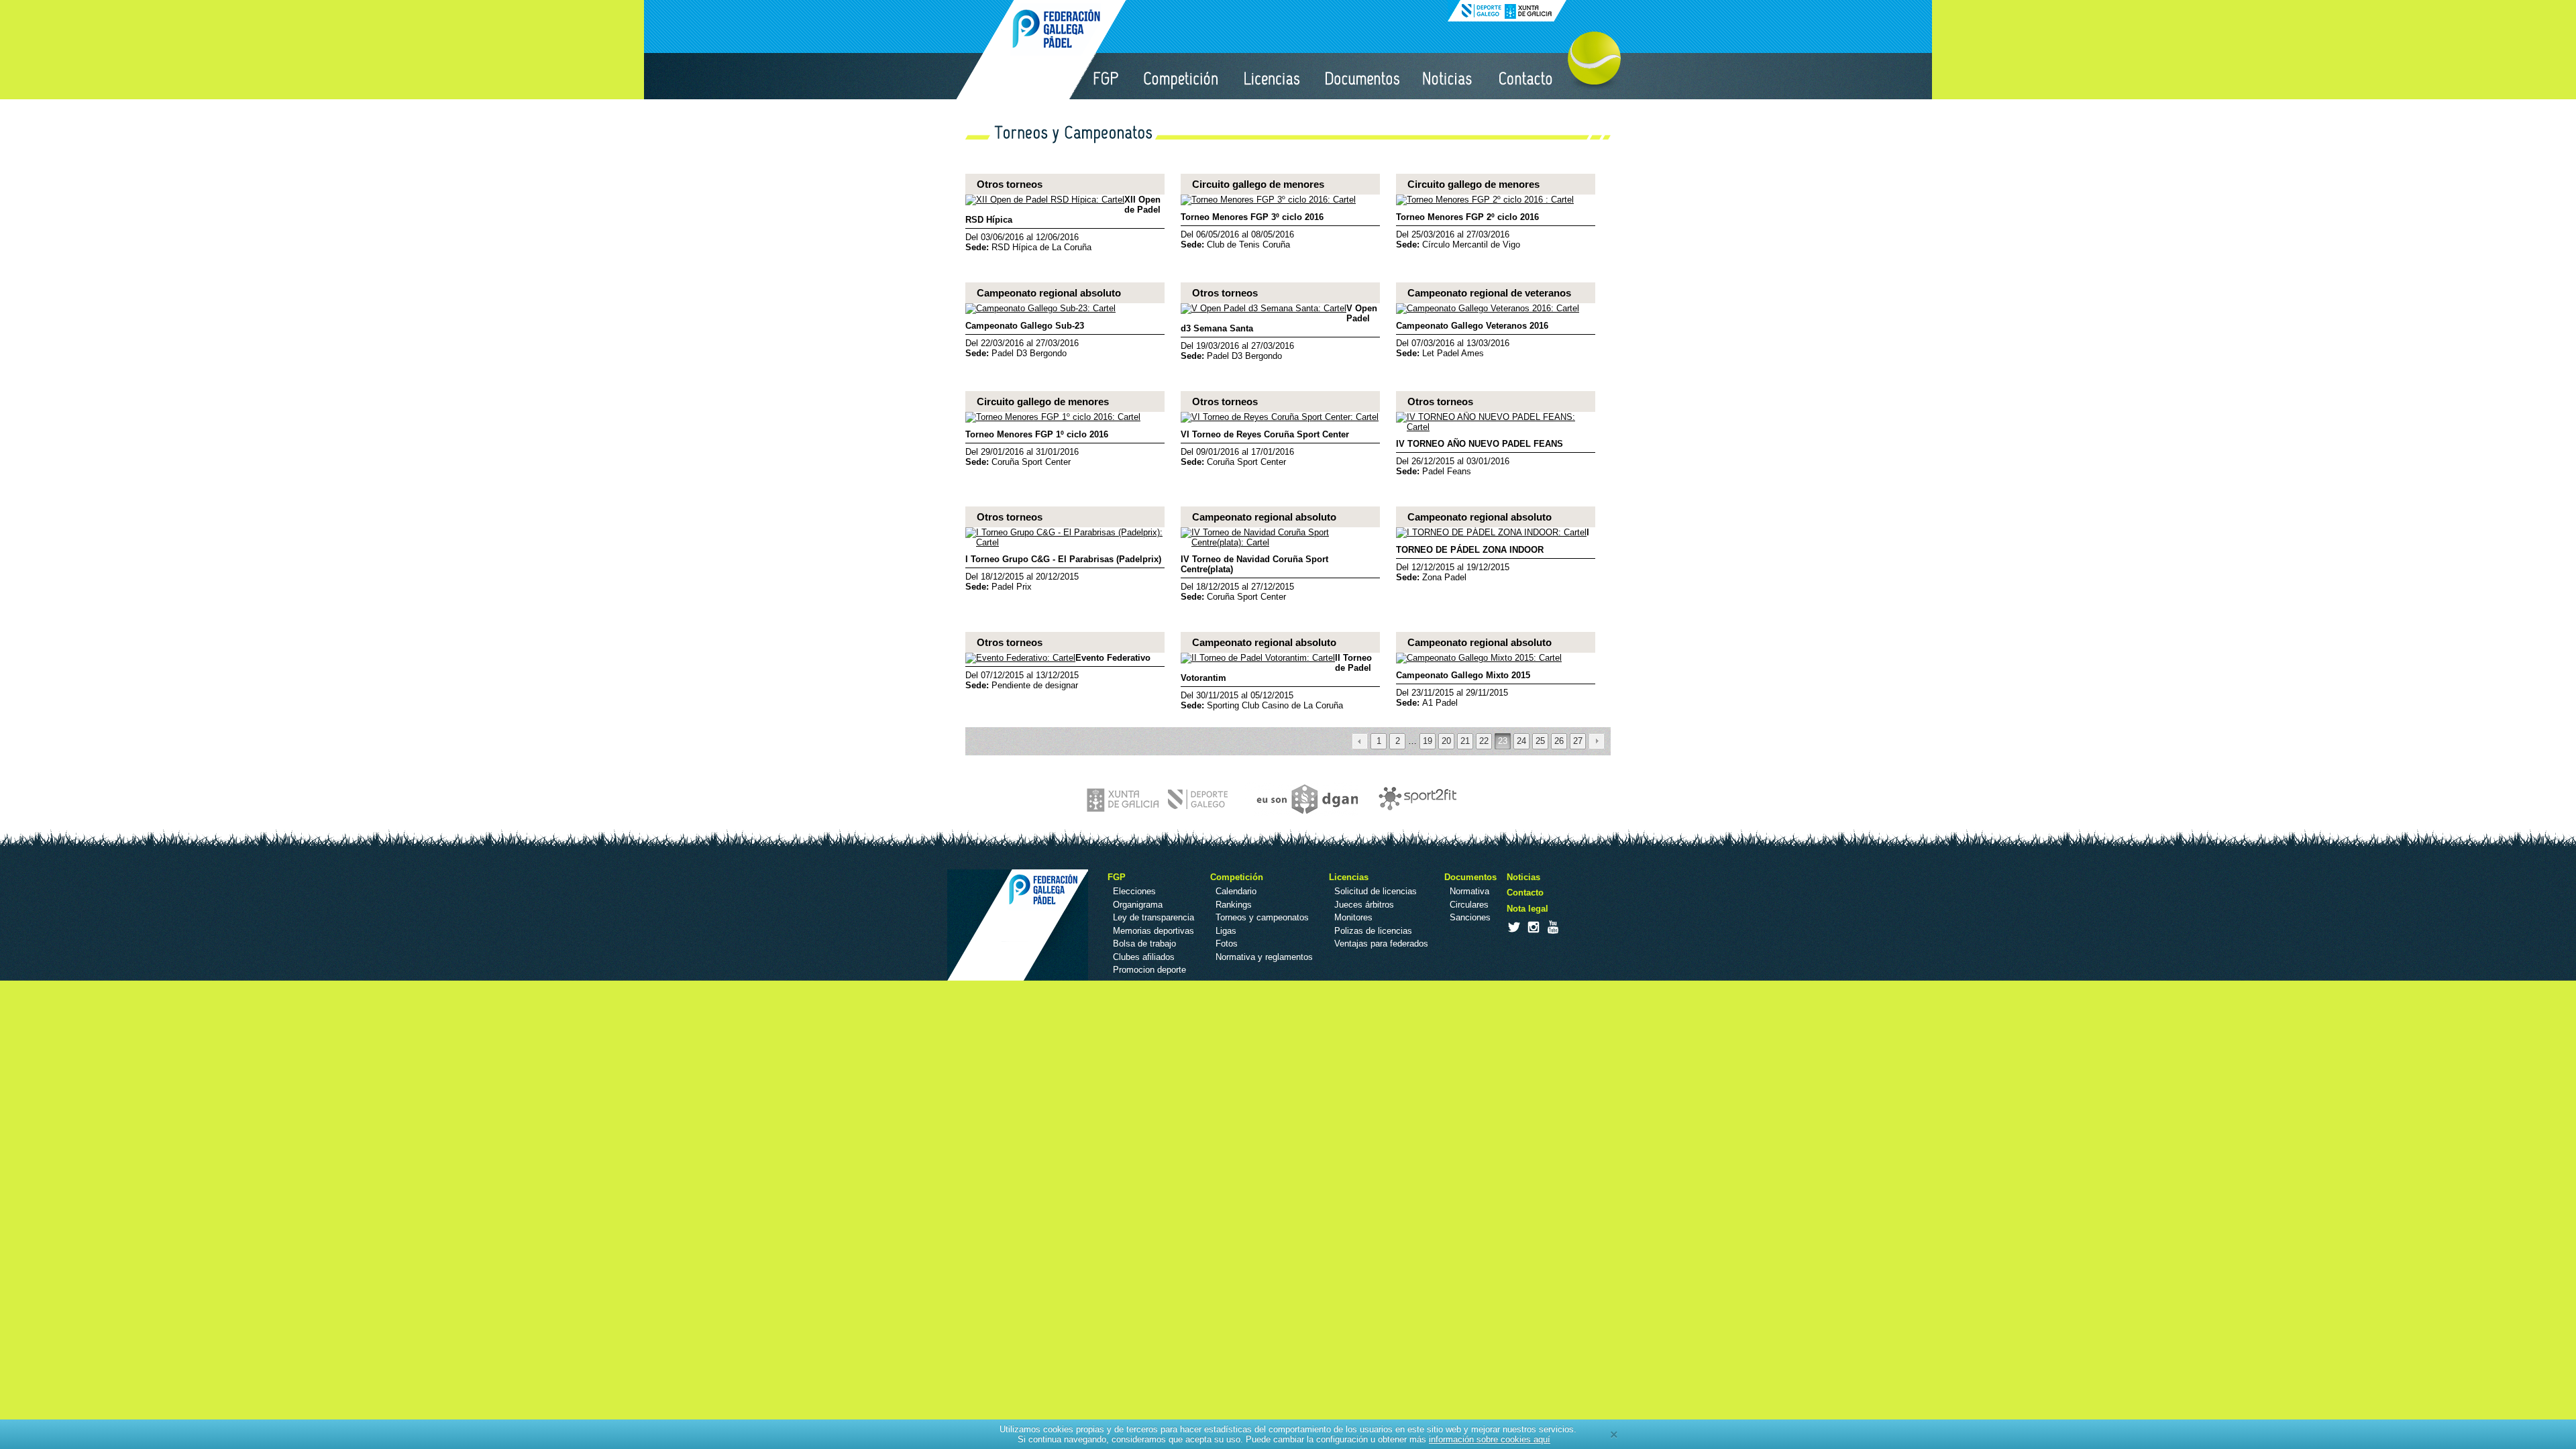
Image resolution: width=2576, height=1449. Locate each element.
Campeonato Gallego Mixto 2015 (1463, 675)
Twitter (1513, 927)
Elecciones (1134, 891)
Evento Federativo (1113, 658)
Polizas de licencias (1373, 931)
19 (1428, 741)
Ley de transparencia (1153, 917)
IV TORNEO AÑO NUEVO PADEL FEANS (1480, 444)
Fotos (1227, 944)
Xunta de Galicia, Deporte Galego (1507, 11)
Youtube (1552, 927)
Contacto (1526, 76)
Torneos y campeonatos (1262, 917)
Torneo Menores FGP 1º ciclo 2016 (1037, 434)
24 (1521, 741)
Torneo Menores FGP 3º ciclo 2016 (1252, 217)
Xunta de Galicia (1159, 799)
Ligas (1226, 931)
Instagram (1533, 927)
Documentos (1362, 76)
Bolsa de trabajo (1144, 944)
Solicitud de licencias (1376, 891)
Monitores (1353, 917)
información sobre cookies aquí (1490, 1439)
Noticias (1448, 76)
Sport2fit (1414, 799)
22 (1484, 741)
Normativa (1469, 891)
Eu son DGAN (1301, 799)
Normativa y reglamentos (1264, 957)
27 (1578, 741)
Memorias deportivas (1153, 931)
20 (1446, 741)
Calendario (1236, 891)
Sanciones (1470, 917)
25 (1540, 741)
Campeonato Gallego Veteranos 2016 (1472, 326)
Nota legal (1527, 909)
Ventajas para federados (1381, 944)
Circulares (1469, 905)
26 (1559, 741)
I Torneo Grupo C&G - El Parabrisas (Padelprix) (1063, 559)
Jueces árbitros (1364, 905)
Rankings (1234, 905)
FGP (1106, 76)
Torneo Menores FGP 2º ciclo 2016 (1467, 217)
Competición (1182, 76)
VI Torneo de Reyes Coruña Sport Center (1265, 434)
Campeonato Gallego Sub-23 (1025, 326)
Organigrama (1138, 905)
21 (1465, 741)
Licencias (1273, 76)
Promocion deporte (1149, 970)
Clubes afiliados (1144, 957)
